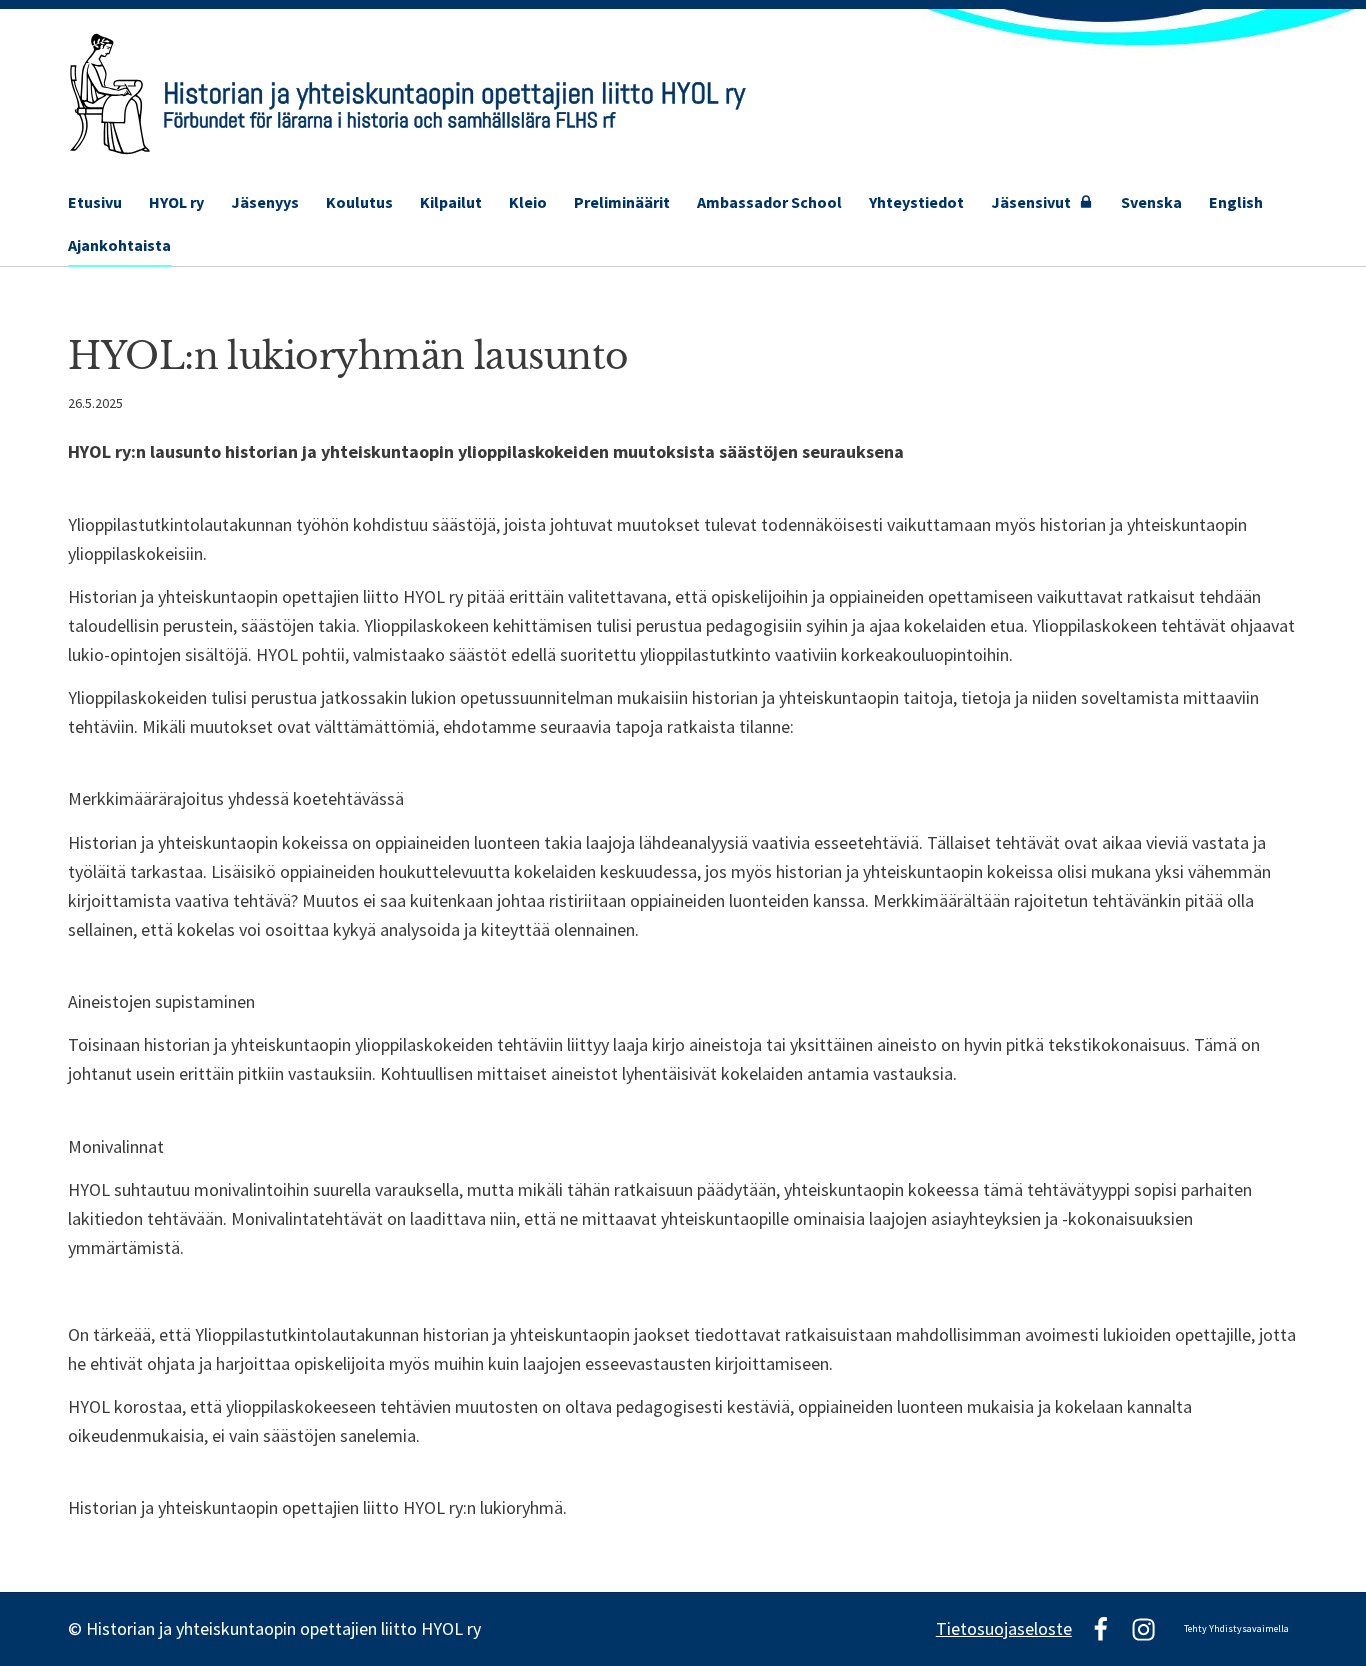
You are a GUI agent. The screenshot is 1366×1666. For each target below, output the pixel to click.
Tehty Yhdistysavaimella (1236, 1628)
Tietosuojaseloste (1004, 1628)
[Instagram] (1143, 1629)
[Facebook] (1100, 1629)
